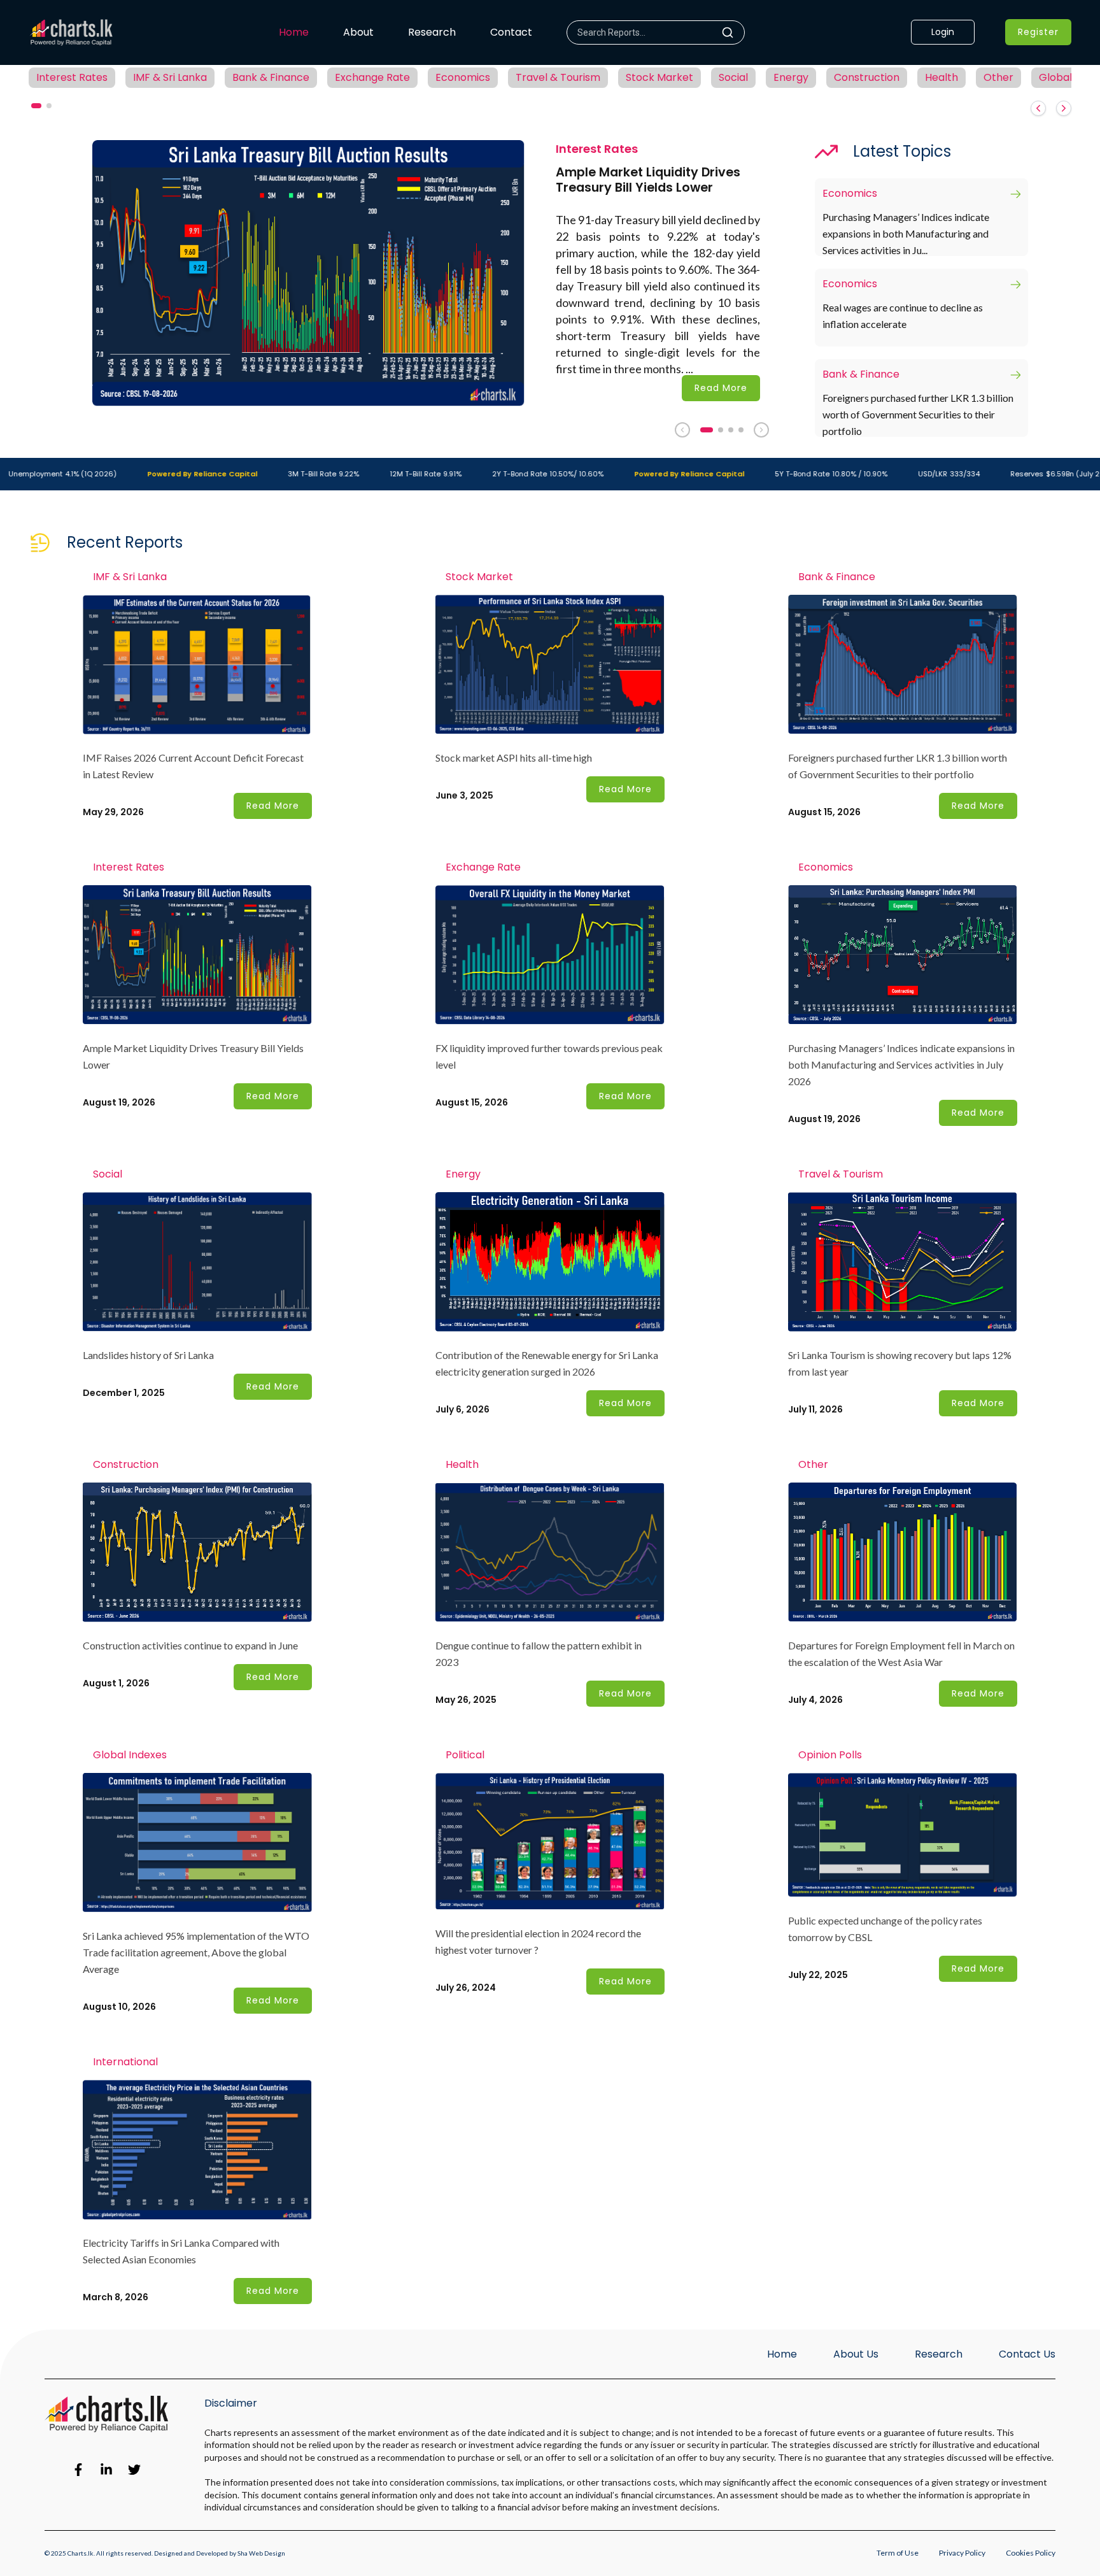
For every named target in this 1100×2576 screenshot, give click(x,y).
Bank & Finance (271, 77)
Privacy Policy (962, 2553)
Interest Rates (72, 77)
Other (998, 77)
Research (432, 32)
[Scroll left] (1038, 108)
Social (733, 77)
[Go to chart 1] (707, 430)
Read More (721, 388)
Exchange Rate (372, 77)
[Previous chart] (682, 430)
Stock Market (659, 77)
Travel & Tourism (558, 77)
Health (941, 77)
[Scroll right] (1064, 108)
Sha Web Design (261, 2553)
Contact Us (1027, 2354)
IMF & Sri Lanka (170, 77)
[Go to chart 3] (731, 430)
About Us (856, 2354)
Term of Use (898, 2553)
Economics (463, 77)
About (358, 32)
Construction (867, 77)
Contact (511, 32)
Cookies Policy (1031, 2553)
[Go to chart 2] (721, 430)
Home (294, 32)
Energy (791, 77)
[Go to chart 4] (741, 430)
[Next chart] (761, 430)
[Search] (733, 32)
